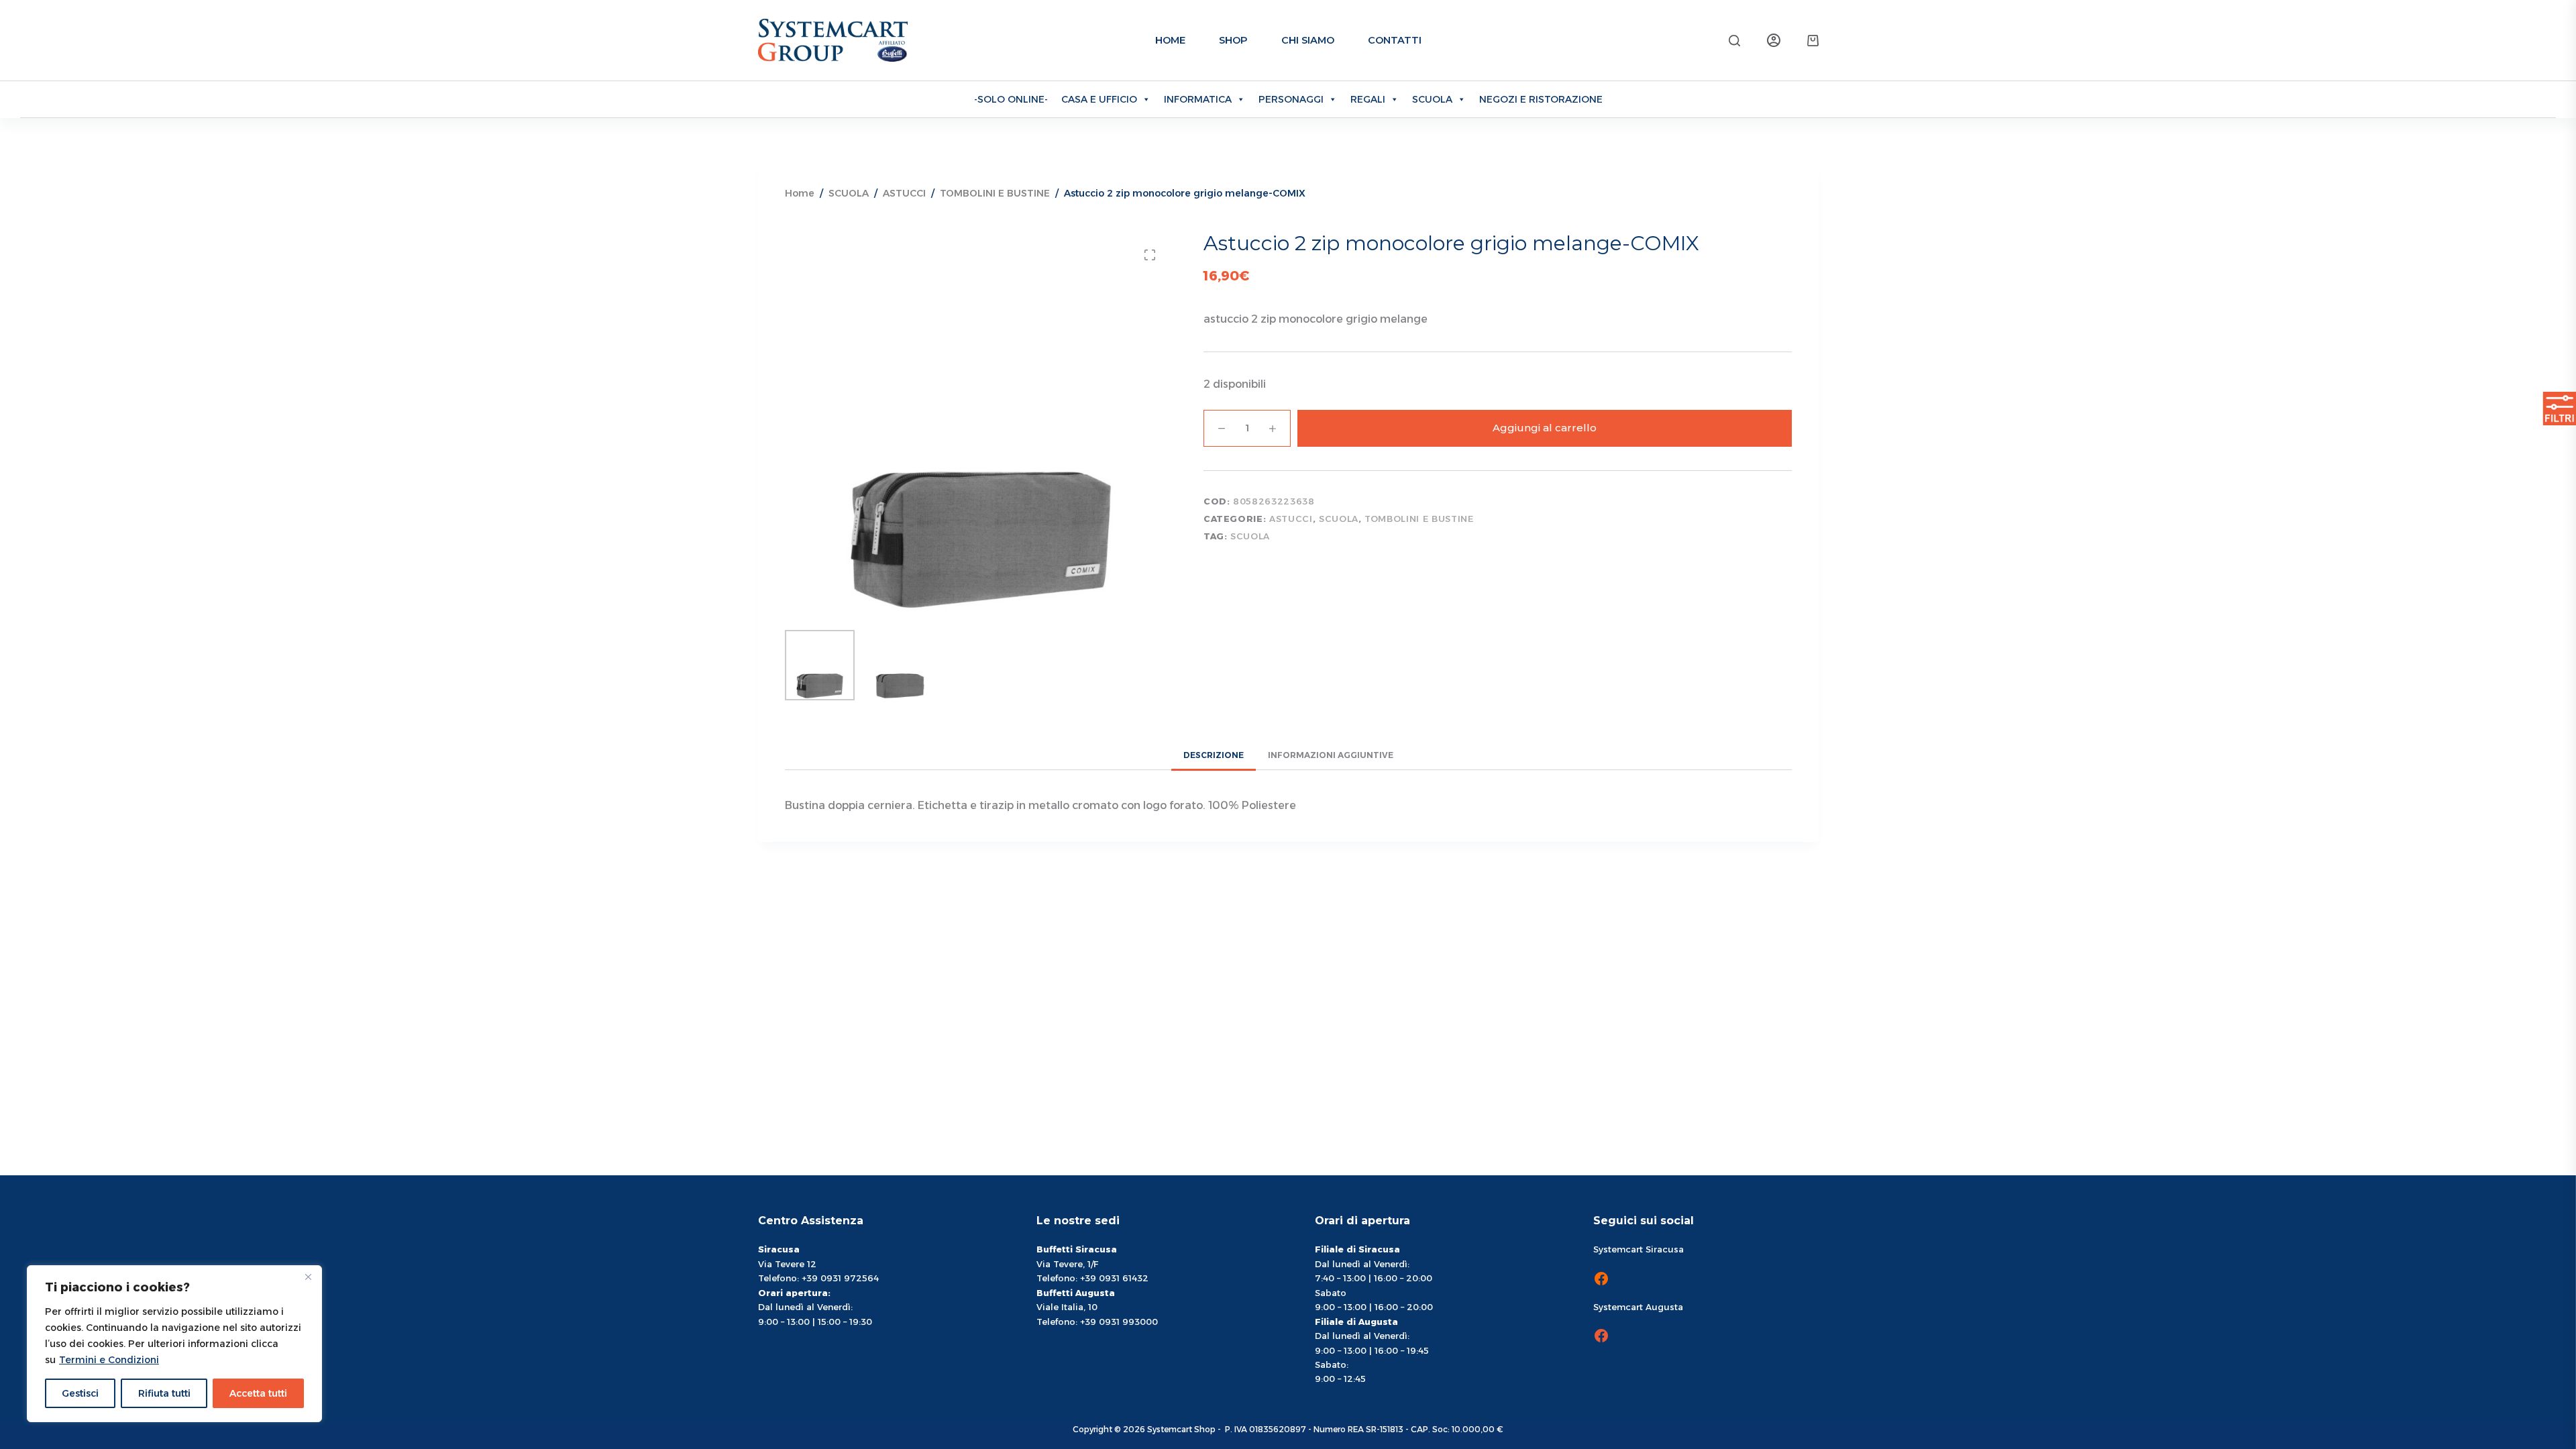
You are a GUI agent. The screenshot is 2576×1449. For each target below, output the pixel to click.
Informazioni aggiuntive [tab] (1331, 755)
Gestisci (80, 1393)
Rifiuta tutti (164, 1393)
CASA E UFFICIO (1099, 99)
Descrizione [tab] (1214, 755)
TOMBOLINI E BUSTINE (1419, 519)
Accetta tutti (258, 1393)
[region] (174, 1344)
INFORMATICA (1198, 99)
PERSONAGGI (1291, 99)
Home (1170, 40)
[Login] (1774, 40)
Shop (1233, 40)
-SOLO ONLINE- (1011, 99)
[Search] (1734, 41)
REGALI (1368, 99)
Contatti (1395, 40)
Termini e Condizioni (109, 1360)
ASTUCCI (1291, 519)
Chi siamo (1308, 40)
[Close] (308, 1277)
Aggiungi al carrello (1545, 428)
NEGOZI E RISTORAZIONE (1541, 99)
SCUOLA (1432, 99)
